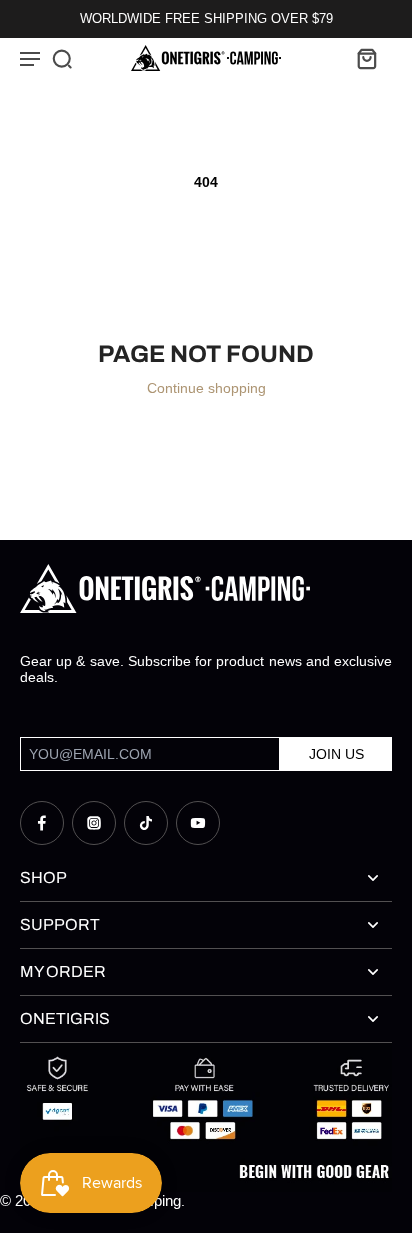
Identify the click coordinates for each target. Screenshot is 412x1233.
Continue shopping (206, 388)
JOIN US (336, 754)
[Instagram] (94, 823)
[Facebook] (42, 823)
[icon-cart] (366, 58)
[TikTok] (146, 823)
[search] (62, 58)
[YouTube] (198, 823)
